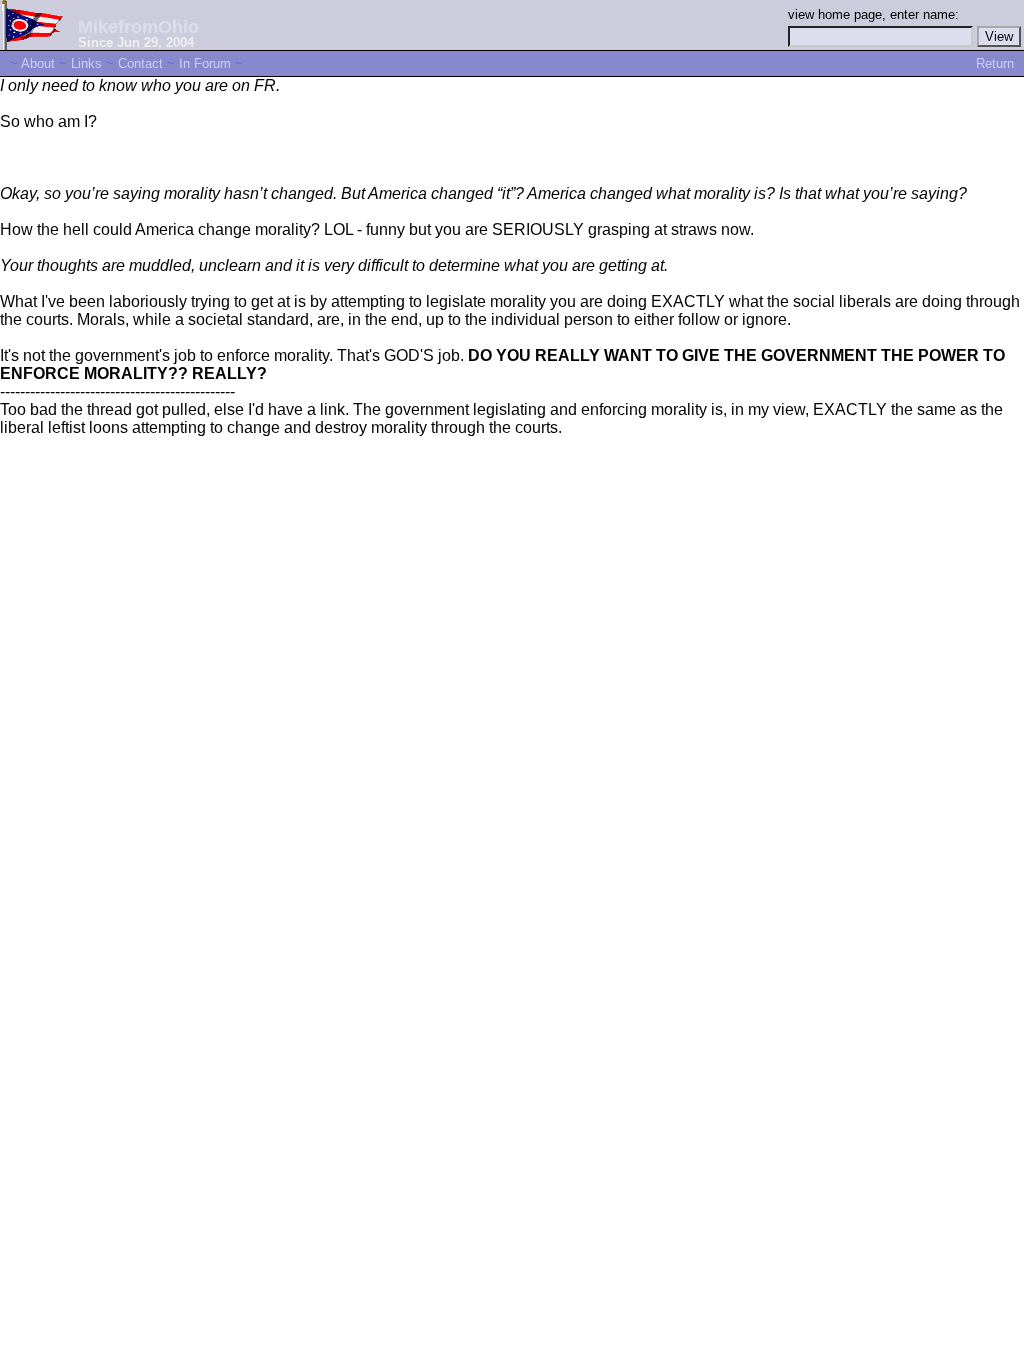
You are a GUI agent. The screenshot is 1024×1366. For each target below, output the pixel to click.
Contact (140, 63)
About (38, 63)
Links (86, 63)
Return (995, 63)
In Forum (205, 63)
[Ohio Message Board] (34, 44)
